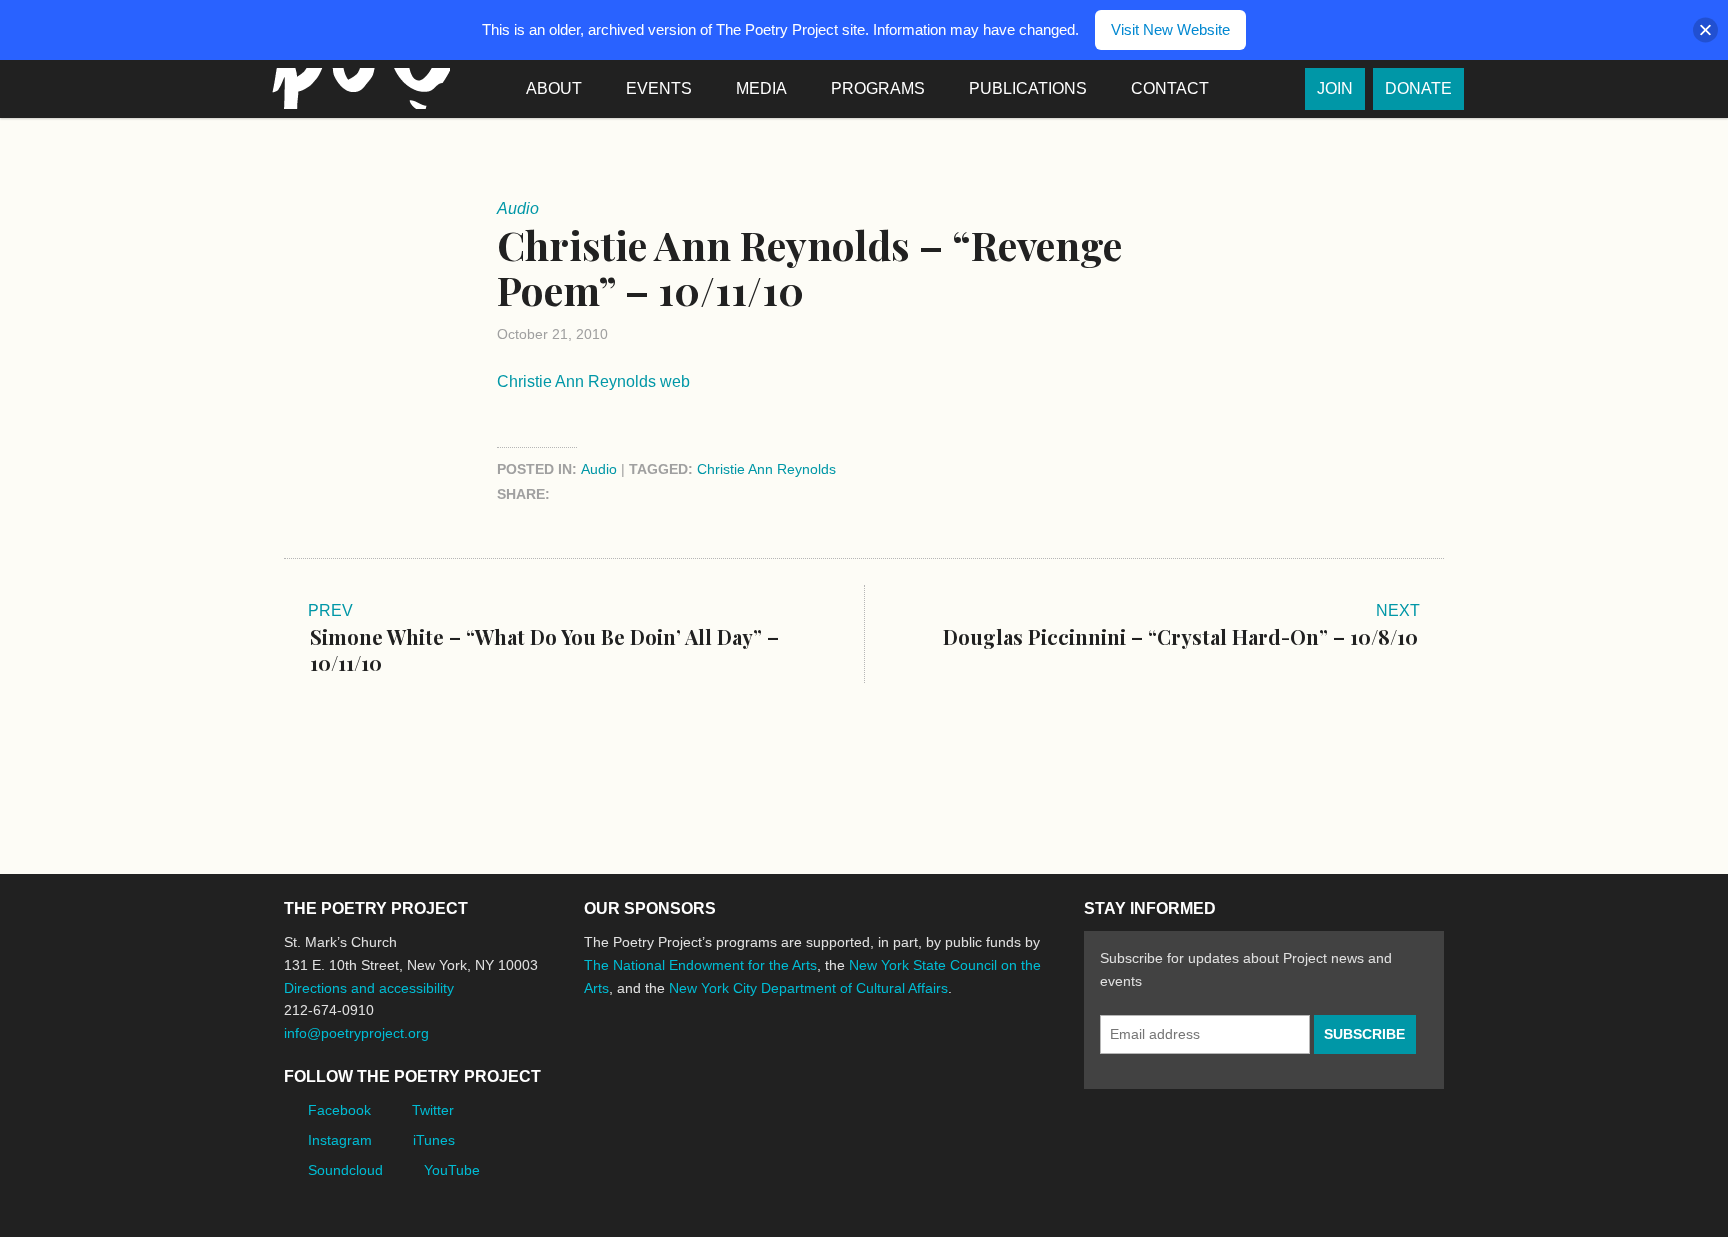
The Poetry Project (357, 88)
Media (761, 88)
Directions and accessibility (369, 988)
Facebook (339, 1110)
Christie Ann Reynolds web (593, 381)
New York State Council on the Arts (876, 1062)
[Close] (1705, 30)
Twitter (433, 1110)
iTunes (434, 1140)
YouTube (452, 1170)
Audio (599, 469)
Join (1335, 88)
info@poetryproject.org (356, 1033)
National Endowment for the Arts (639, 1062)
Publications (1028, 88)
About (554, 88)
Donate (1418, 88)
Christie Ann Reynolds (766, 469)
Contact (1170, 88)
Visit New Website (1170, 29)
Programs (878, 88)
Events (659, 88)
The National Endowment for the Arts (700, 965)
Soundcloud (345, 1170)
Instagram (340, 1140)
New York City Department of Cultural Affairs (808, 988)
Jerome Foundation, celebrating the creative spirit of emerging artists (769, 1063)
